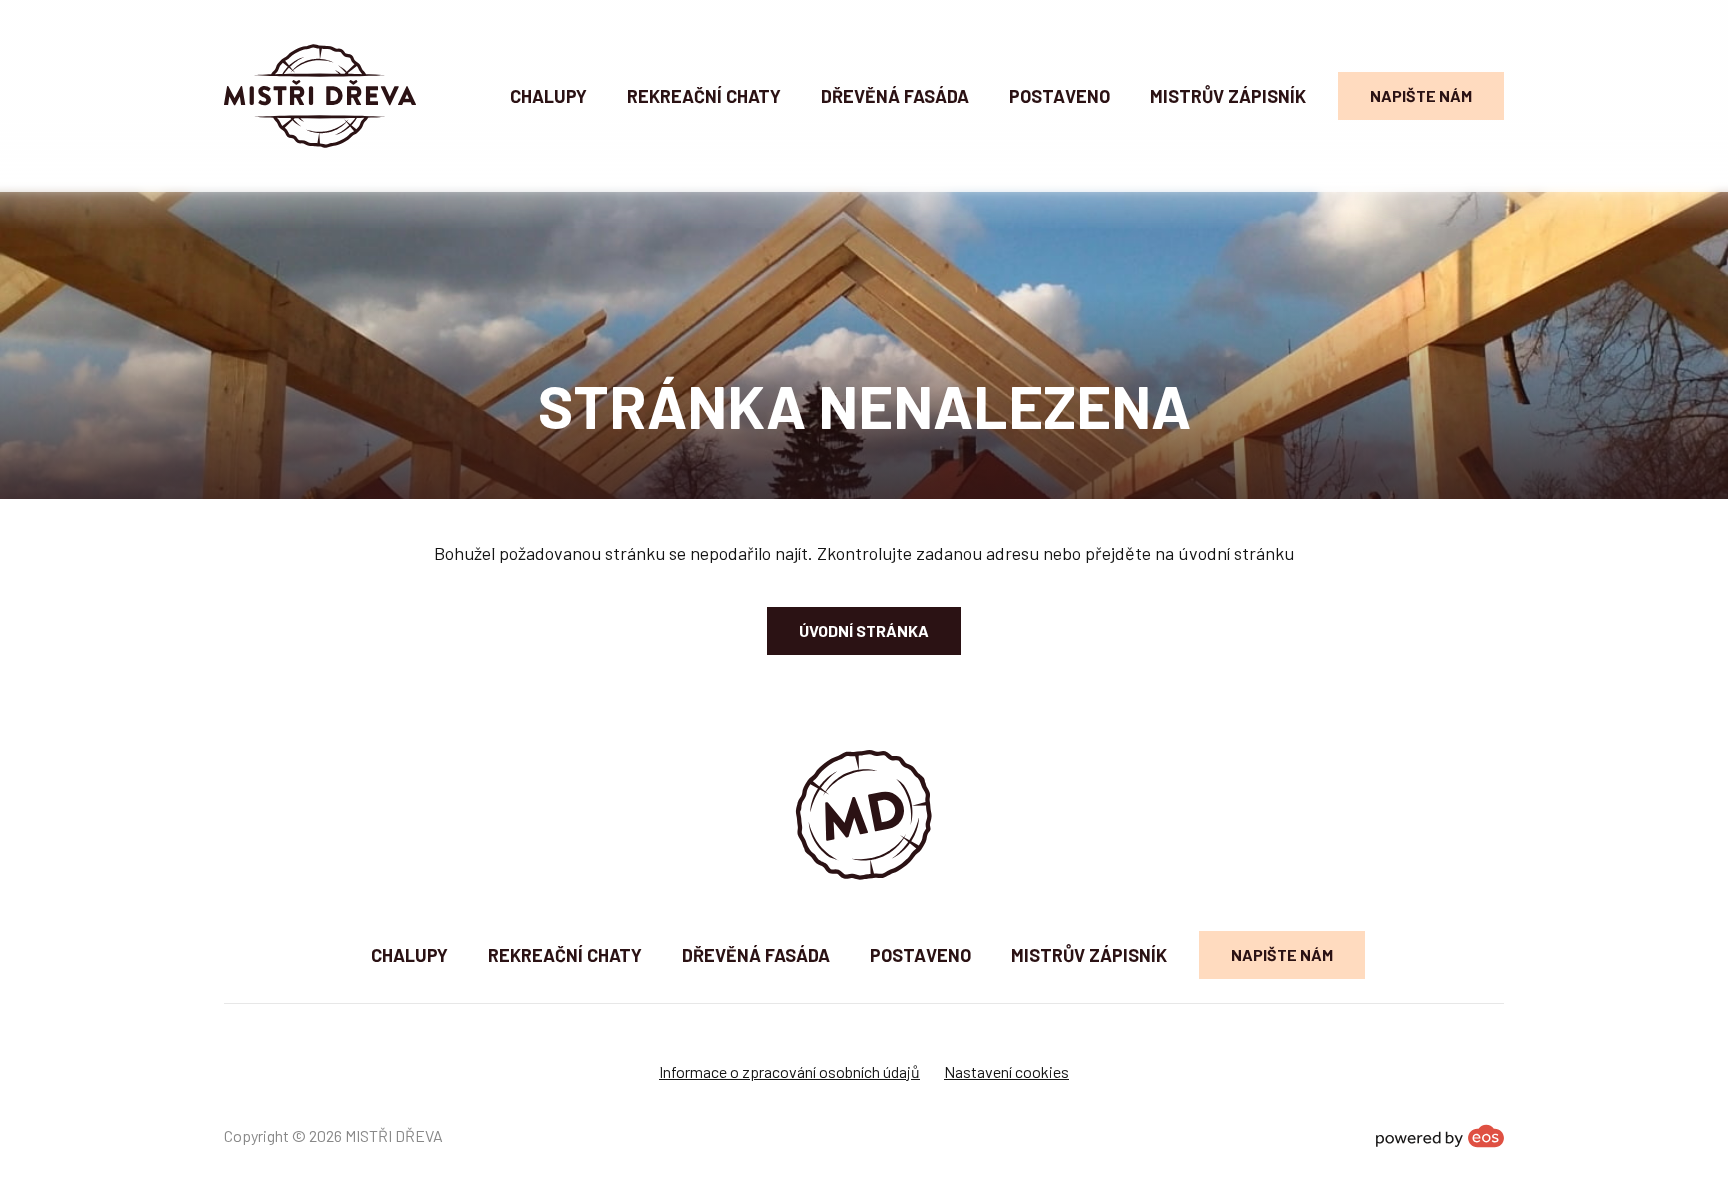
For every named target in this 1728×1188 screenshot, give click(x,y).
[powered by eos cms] (1440, 1136)
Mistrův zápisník (1228, 96)
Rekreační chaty (704, 96)
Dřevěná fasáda (895, 96)
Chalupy (548, 96)
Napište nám (1421, 95)
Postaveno (1059, 96)
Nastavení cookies (1006, 1071)
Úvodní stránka (864, 630)
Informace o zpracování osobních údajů (789, 1071)
